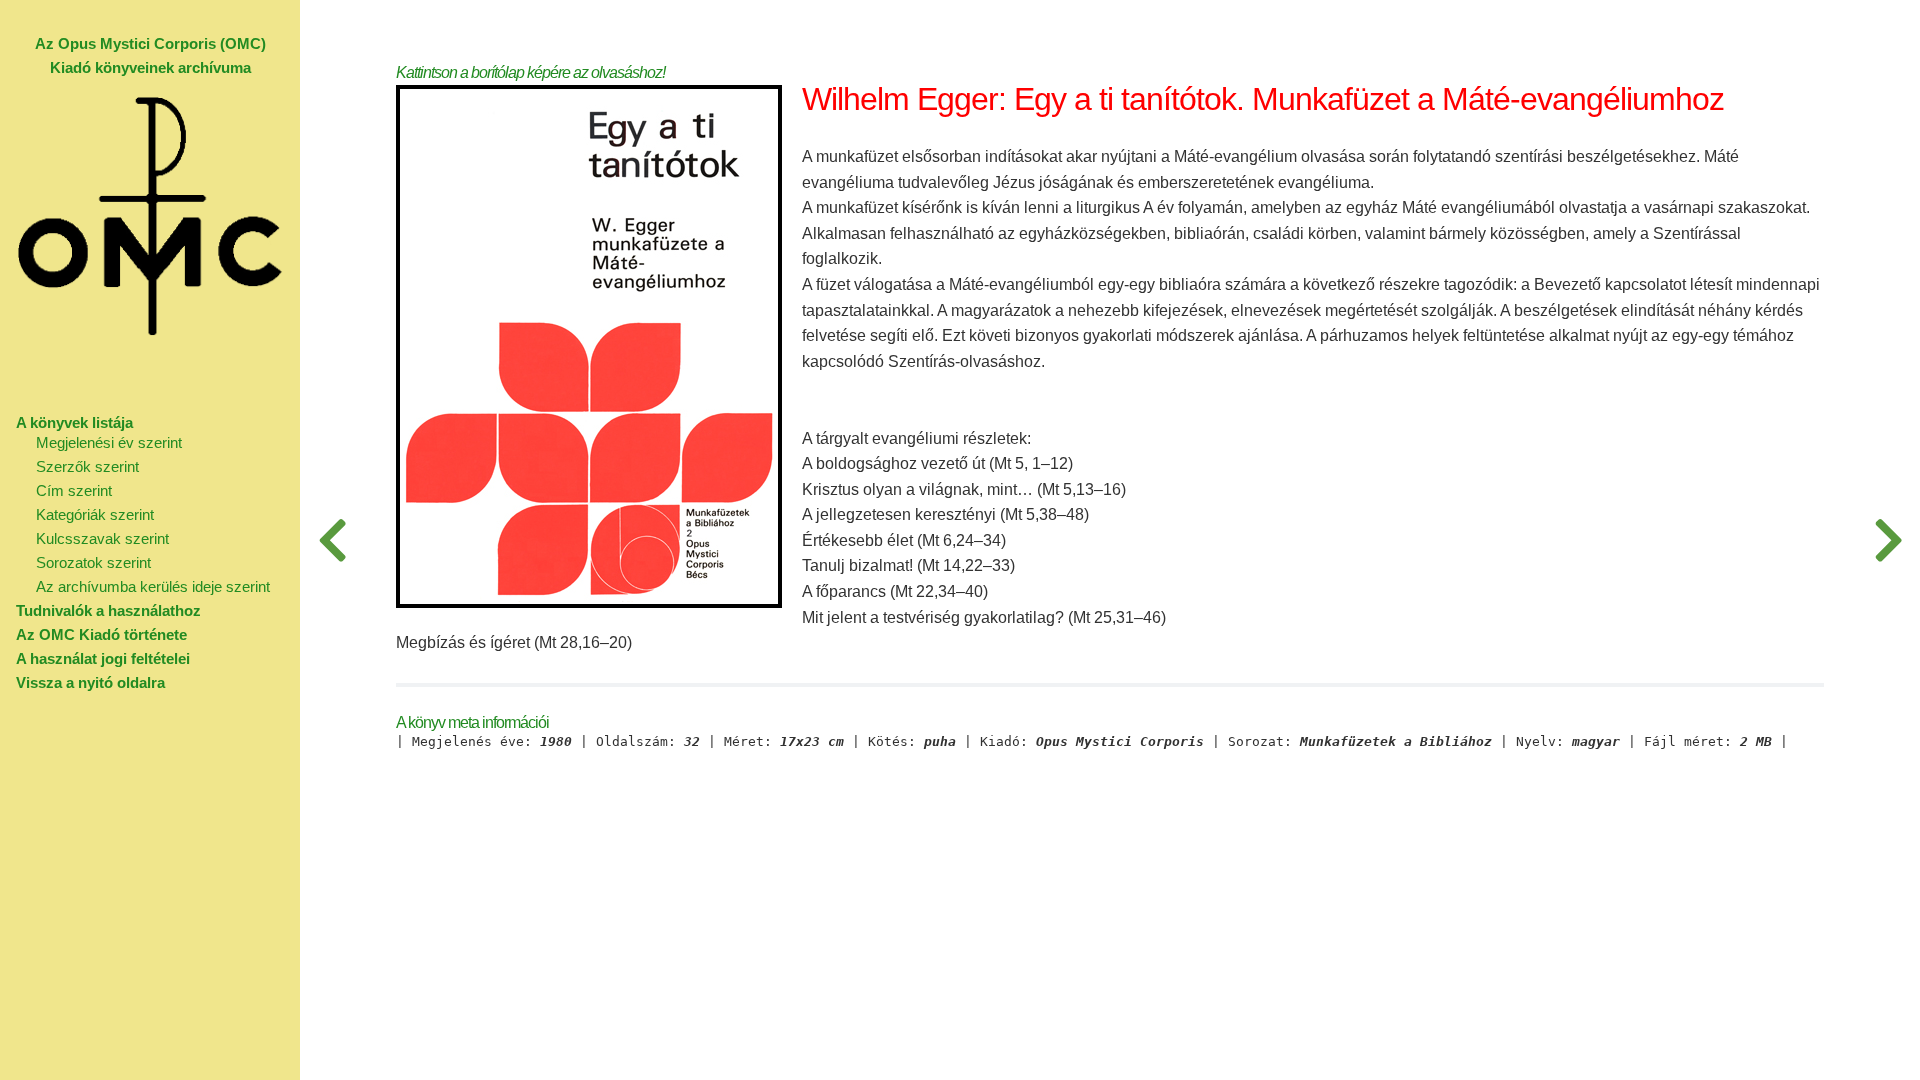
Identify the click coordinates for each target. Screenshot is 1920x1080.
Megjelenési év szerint (109, 442)
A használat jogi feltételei (103, 658)
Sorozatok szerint (93, 562)
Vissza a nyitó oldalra (90, 682)
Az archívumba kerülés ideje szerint (153, 586)
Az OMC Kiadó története (101, 634)
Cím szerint (74, 490)
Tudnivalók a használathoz (108, 610)
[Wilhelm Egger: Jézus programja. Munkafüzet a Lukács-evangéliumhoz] (1888, 540)
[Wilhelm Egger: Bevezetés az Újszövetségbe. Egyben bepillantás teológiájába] (332, 540)
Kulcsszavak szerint (102, 538)
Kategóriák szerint (95, 514)
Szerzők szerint (87, 466)
